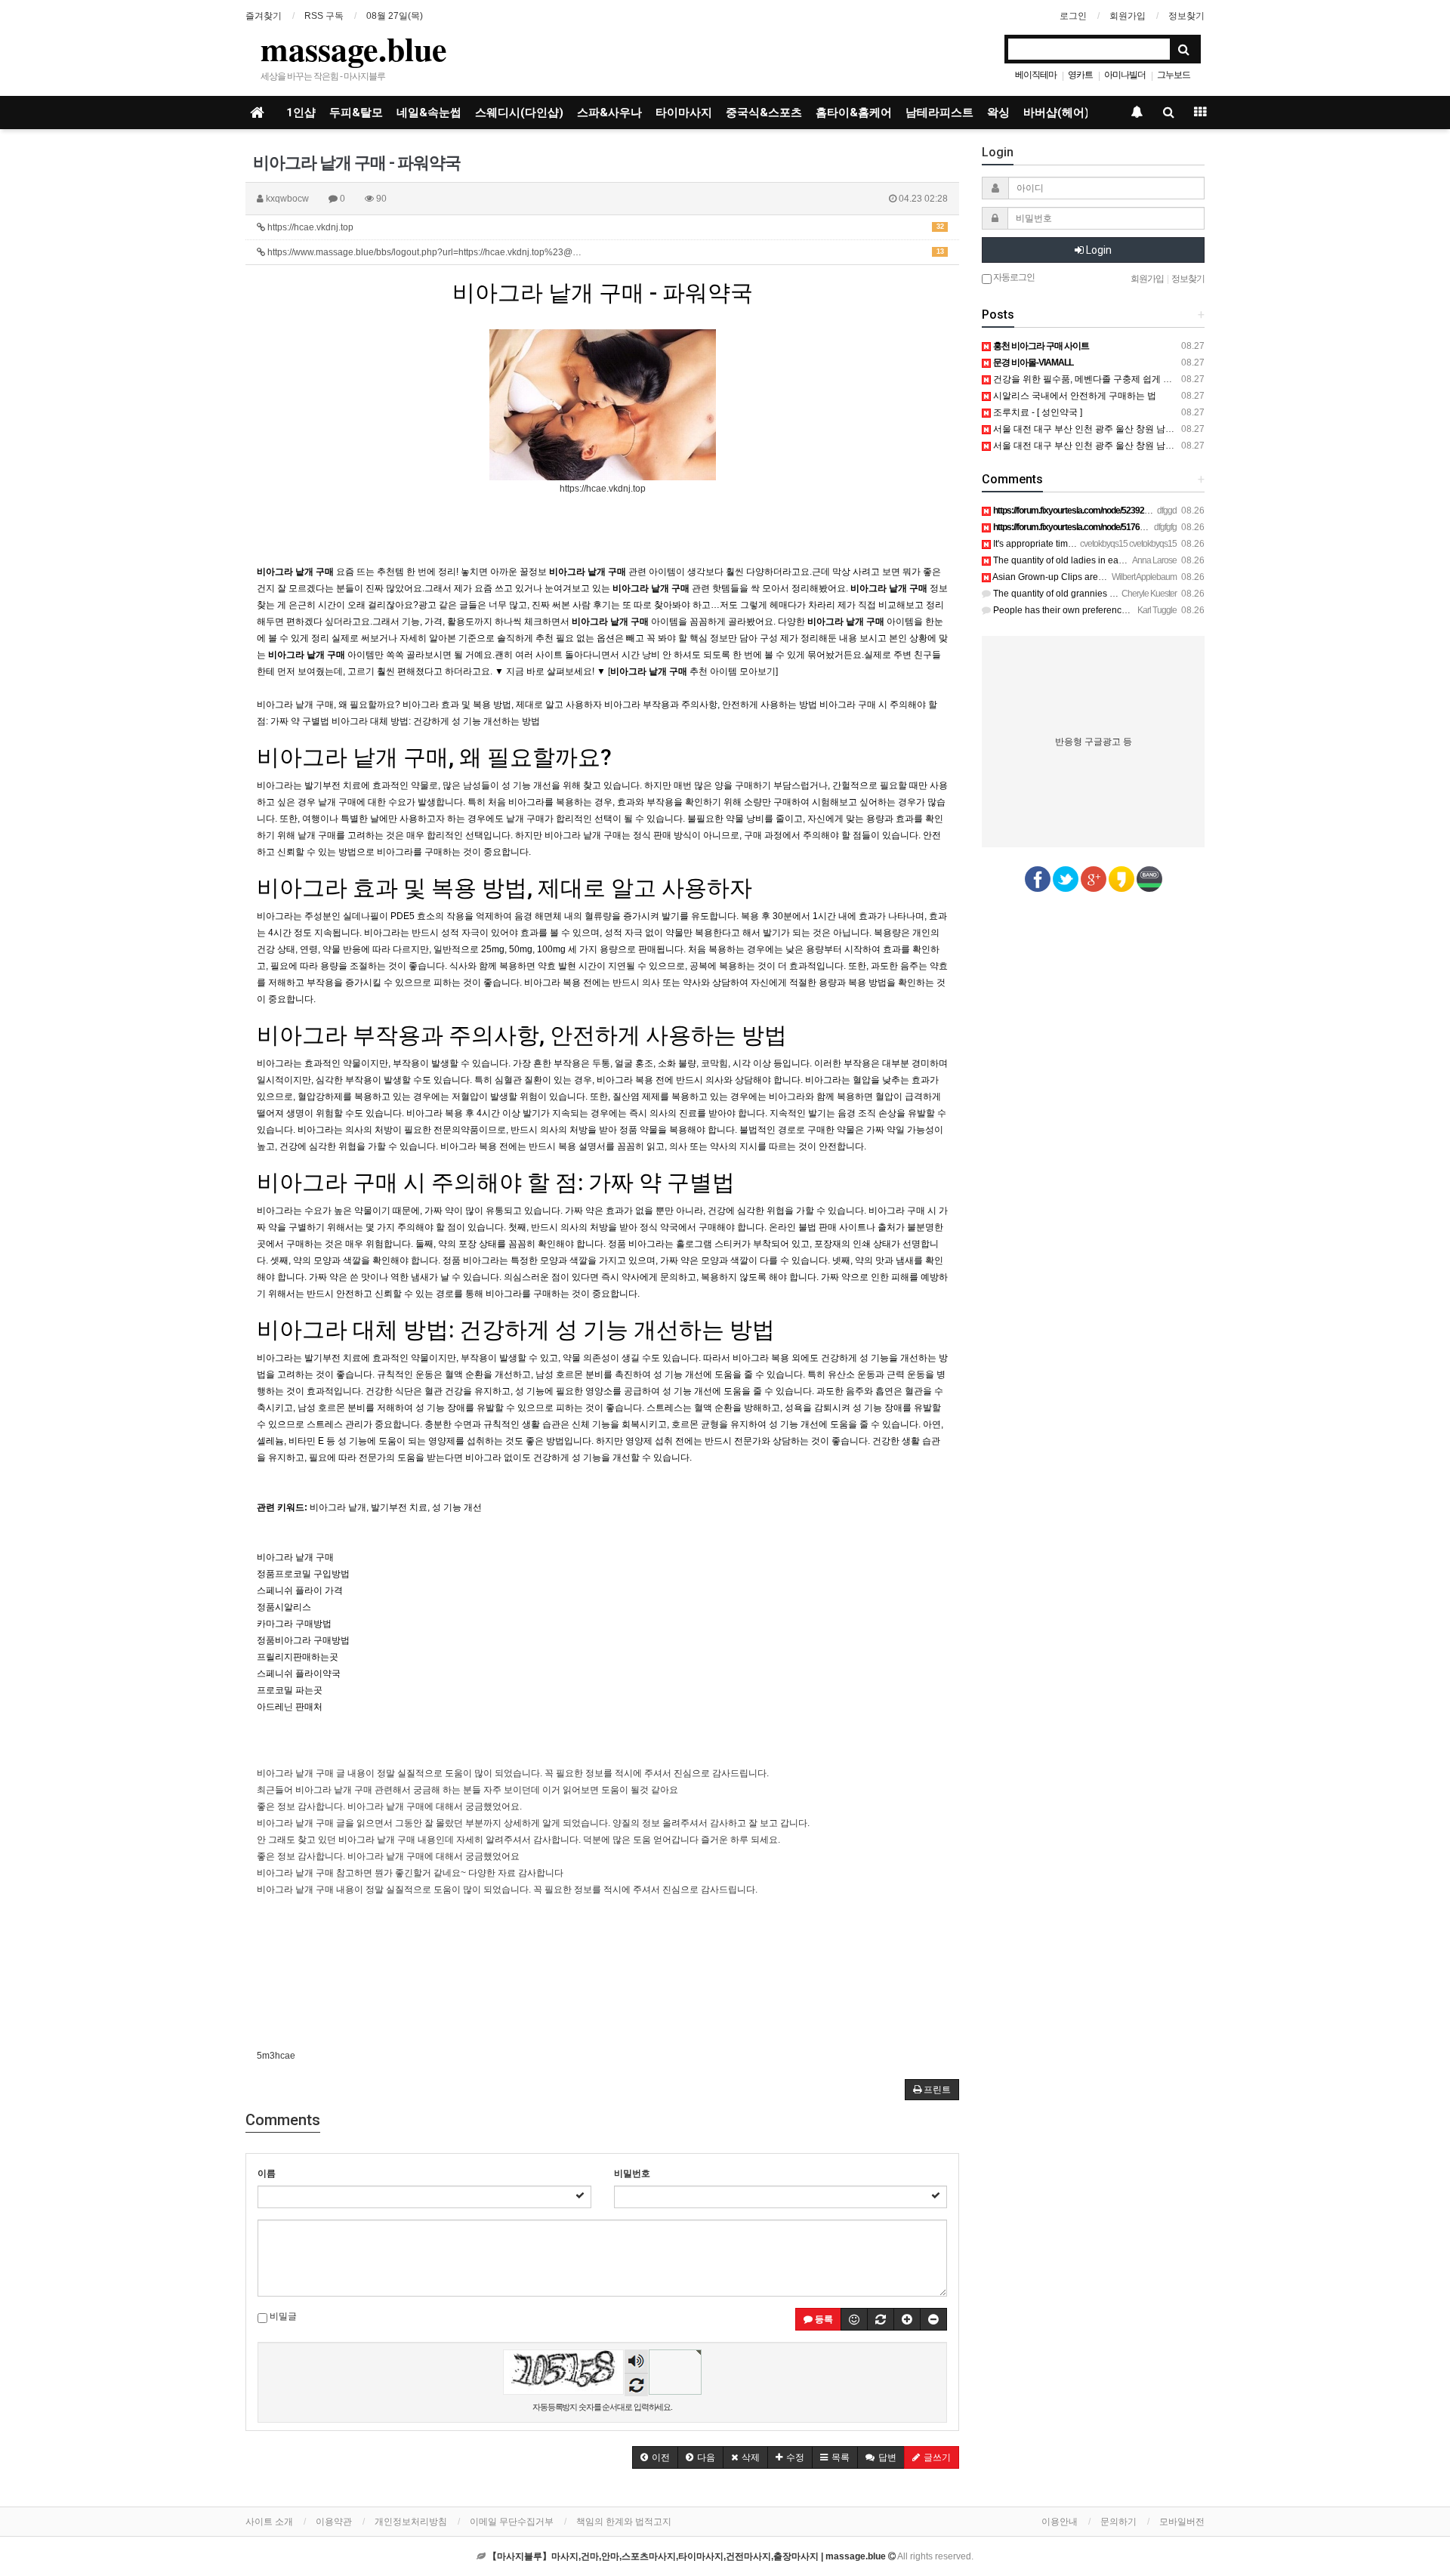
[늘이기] (907, 2319)
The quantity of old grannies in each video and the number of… (1121, 594)
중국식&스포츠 (764, 113)
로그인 (1073, 16)
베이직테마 (1036, 75)
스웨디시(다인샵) (519, 113)
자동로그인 (1013, 277)
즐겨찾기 (264, 16)
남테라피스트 (939, 113)
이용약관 (334, 2522)
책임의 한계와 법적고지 (624, 2522)
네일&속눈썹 (429, 113)
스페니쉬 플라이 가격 (300, 1590)
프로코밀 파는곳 (290, 1690)
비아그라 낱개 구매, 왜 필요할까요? (434, 757)
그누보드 (1174, 75)
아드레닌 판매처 (290, 1707)
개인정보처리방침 (411, 2522)
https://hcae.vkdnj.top (605, 227)
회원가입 (1128, 16)
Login (1098, 250)
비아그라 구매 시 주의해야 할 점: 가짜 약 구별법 (496, 1182)
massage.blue (354, 48)
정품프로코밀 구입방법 (303, 1574)
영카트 (1080, 75)
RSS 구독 (324, 16)
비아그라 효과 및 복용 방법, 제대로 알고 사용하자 (504, 888)
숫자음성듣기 (637, 2363)
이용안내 (1060, 2522)
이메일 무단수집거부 (512, 2522)
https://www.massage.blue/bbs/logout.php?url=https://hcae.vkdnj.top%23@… (605, 252)
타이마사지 (684, 113)
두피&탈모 (356, 113)
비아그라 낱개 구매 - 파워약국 (603, 293)
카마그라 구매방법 (294, 1624)
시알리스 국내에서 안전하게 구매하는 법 (1074, 396)
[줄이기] (933, 2319)
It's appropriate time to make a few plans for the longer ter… (1113, 544)
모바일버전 (1182, 2522)
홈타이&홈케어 (854, 113)
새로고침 (636, 2385)
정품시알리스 (284, 1607)
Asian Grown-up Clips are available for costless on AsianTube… (1123, 577)
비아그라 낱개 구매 (295, 1557)
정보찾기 (1186, 16)
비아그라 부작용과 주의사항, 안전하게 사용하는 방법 (522, 1035)
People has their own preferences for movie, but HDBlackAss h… (1125, 610)
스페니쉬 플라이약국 (299, 1674)
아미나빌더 (1125, 75)
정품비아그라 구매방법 (303, 1640)
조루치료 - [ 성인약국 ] (1037, 412)
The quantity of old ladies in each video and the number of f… (1117, 560)
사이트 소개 (269, 2522)
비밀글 (282, 2316)
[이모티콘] (854, 2319)
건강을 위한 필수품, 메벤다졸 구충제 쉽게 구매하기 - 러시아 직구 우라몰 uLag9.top (1159, 379)
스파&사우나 (609, 113)
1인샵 (301, 113)
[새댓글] (881, 2319)
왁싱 (998, 113)
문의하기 (1118, 2522)
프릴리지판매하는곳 (298, 1657)
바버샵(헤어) (1056, 113)
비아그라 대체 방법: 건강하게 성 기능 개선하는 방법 (516, 1330)
